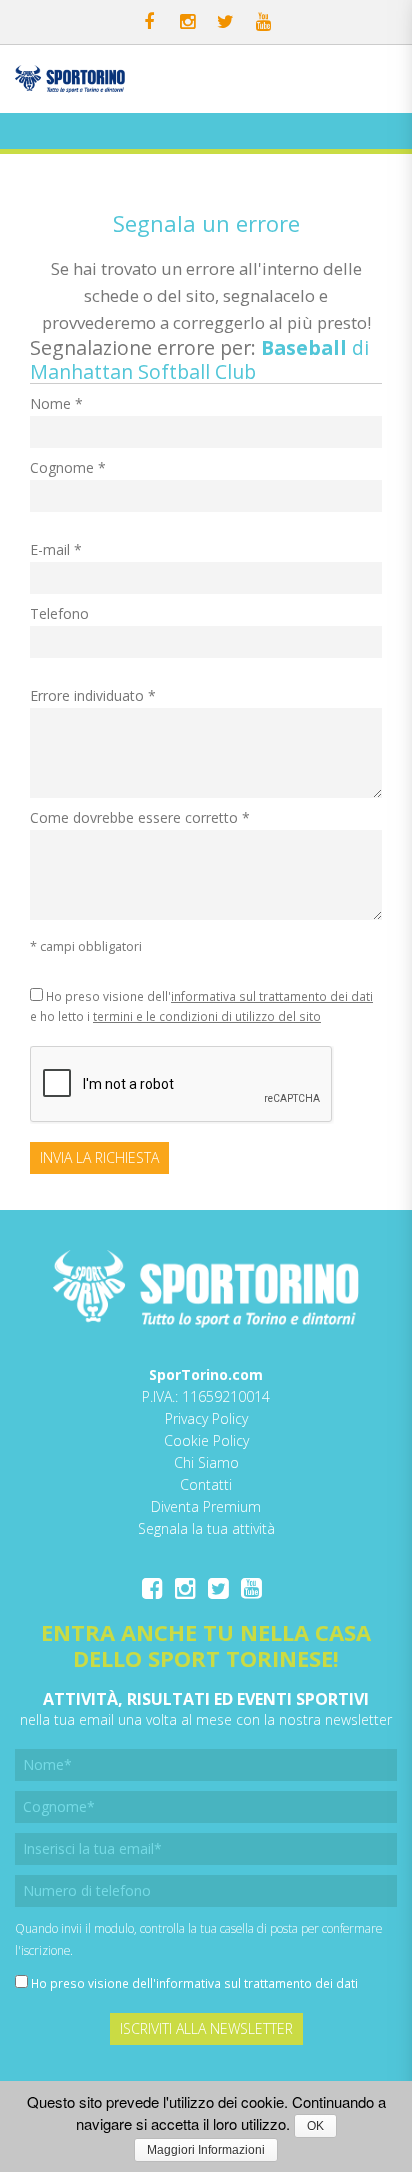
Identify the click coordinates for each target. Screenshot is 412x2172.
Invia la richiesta (99, 1157)
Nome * (56, 403)
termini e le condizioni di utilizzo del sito (207, 1016)
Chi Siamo (206, 1462)
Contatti (206, 1484)
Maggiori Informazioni (206, 2150)
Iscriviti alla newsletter (206, 2028)
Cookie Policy (206, 1440)
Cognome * (68, 467)
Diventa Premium (206, 1506)
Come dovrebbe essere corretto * (140, 817)
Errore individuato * (93, 695)
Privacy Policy (206, 1418)
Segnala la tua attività (206, 1528)
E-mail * (56, 549)
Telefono (59, 613)
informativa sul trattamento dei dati (272, 996)
